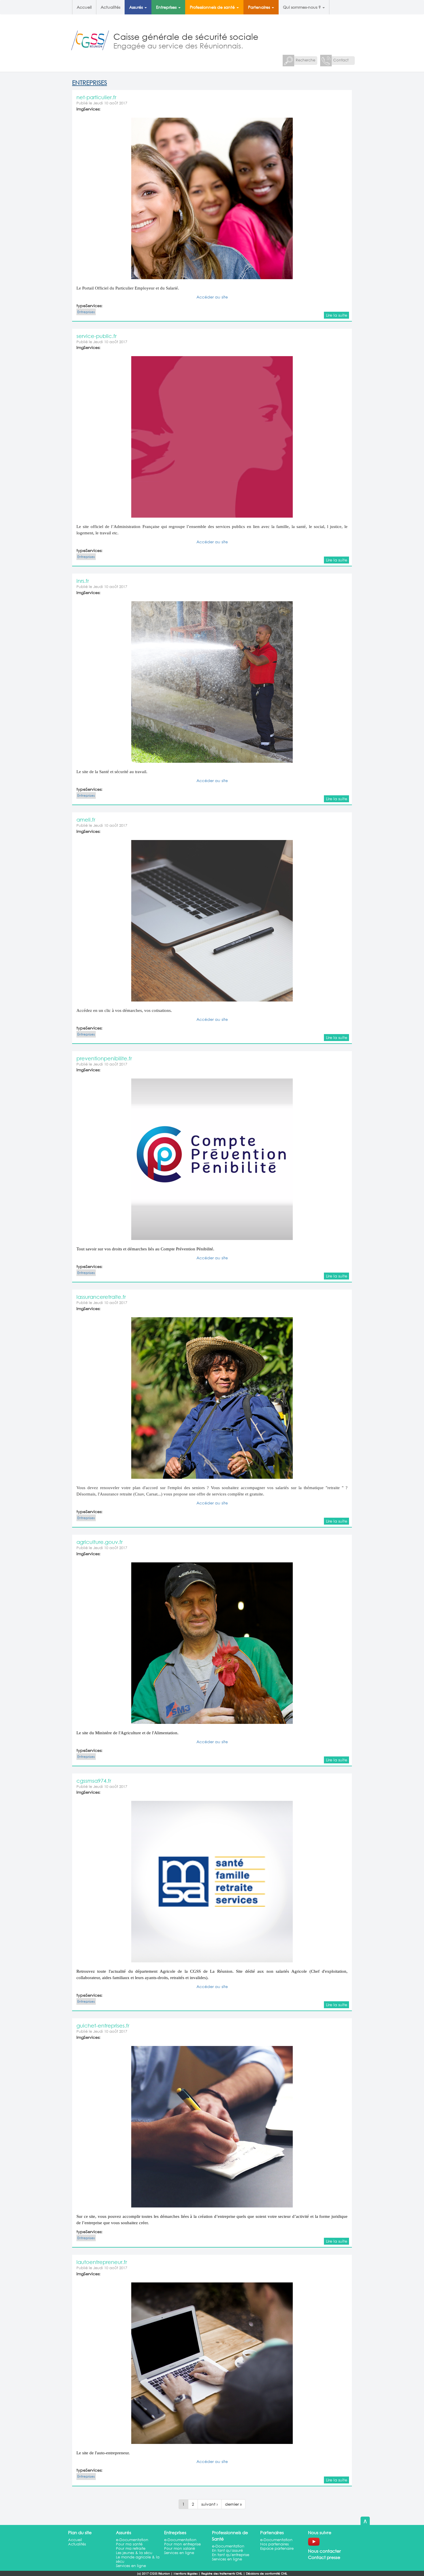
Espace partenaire (277, 2548)
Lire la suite (337, 315)
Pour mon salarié (180, 2548)
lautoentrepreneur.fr (102, 2262)
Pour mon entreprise (182, 2544)
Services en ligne (131, 2566)
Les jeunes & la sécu (134, 2553)
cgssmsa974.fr (94, 1781)
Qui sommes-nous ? (302, 7)
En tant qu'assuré (227, 2550)
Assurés (137, 7)
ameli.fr (86, 820)
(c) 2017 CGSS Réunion (153, 2574)
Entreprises (167, 7)
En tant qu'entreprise (231, 2555)
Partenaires (260, 7)
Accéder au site (212, 297)
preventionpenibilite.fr (104, 1058)
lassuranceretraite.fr (101, 1297)
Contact (341, 60)
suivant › (210, 2504)
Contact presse (324, 2557)
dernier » (233, 2504)
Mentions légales (186, 2574)
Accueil (84, 7)
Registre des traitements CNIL (222, 2574)
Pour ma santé (129, 2544)
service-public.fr (96, 336)
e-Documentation (132, 2540)
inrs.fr (83, 581)
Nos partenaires (274, 2544)
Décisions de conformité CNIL (267, 2574)
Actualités (110, 7)
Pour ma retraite (131, 2548)
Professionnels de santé (213, 7)
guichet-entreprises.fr (103, 2026)
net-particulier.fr (96, 97)
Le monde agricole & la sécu (138, 2559)
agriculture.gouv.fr (100, 1542)
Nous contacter (324, 2551)
